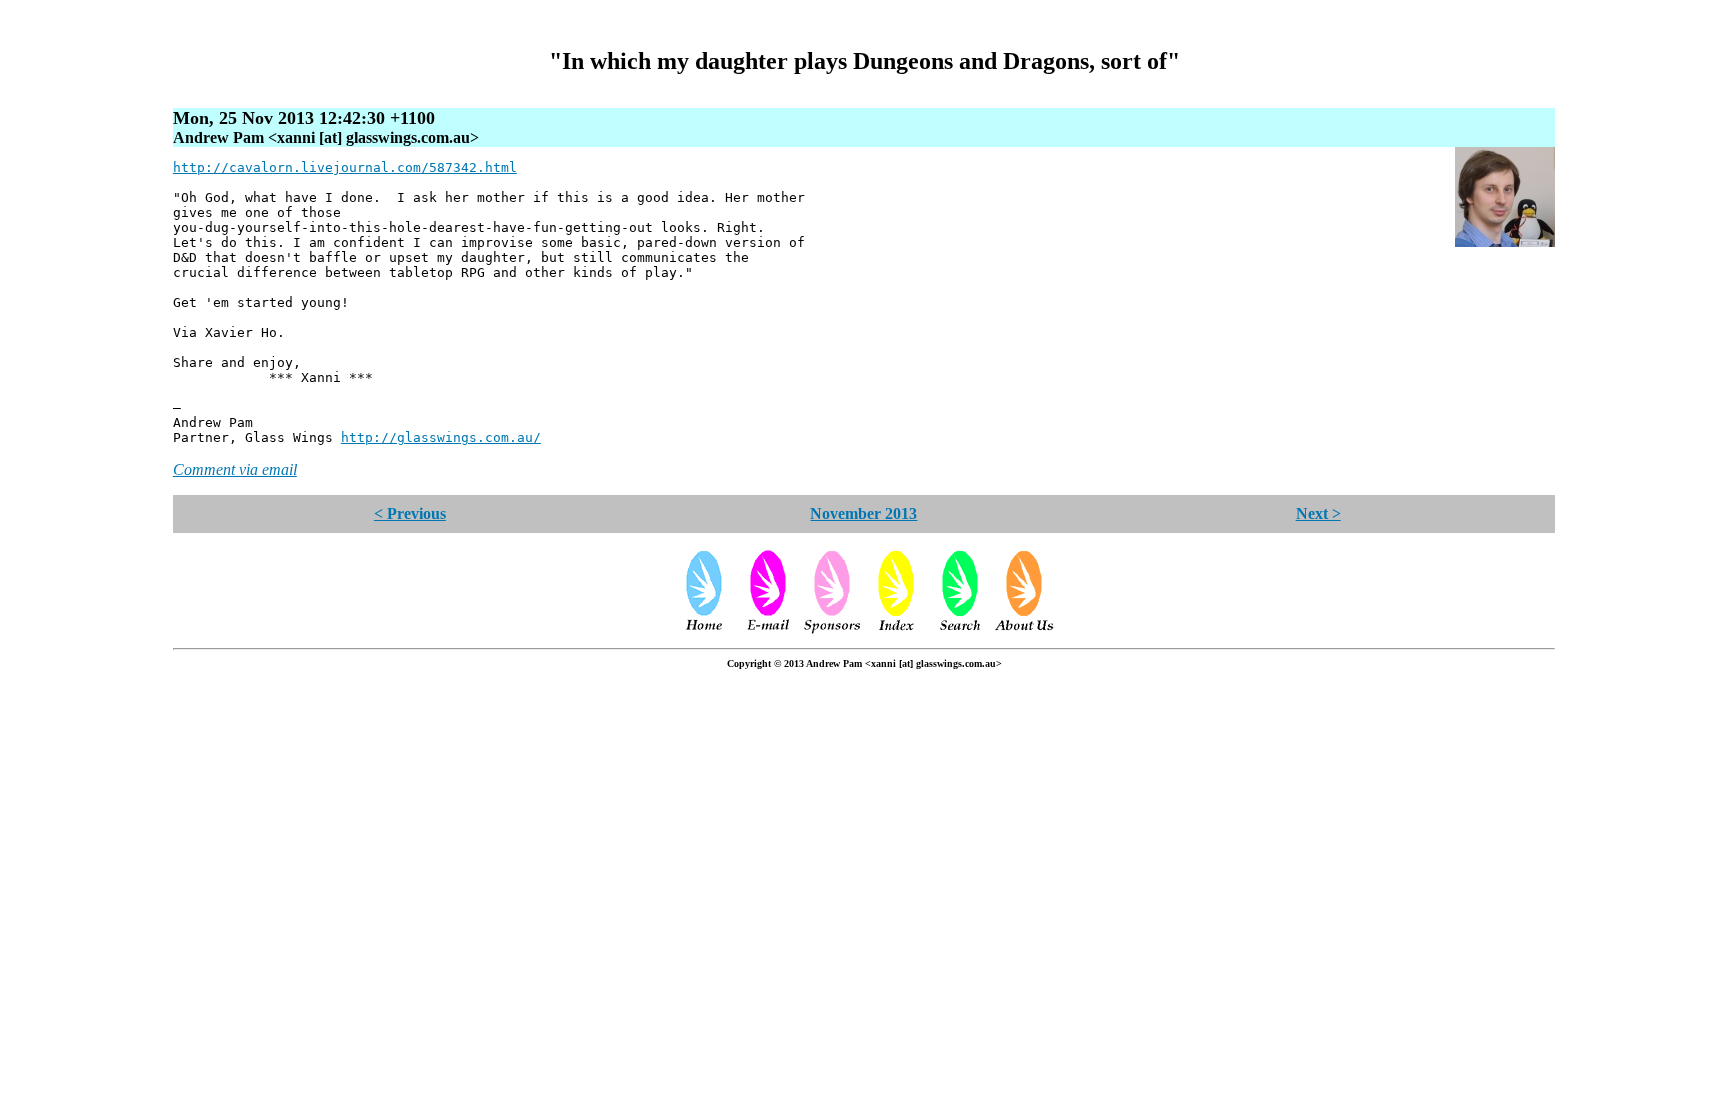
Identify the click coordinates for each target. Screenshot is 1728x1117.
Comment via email (235, 469)
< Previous (410, 513)
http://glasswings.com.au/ (441, 437)
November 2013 (863, 513)
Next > (1318, 513)
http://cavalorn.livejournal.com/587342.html (345, 167)
